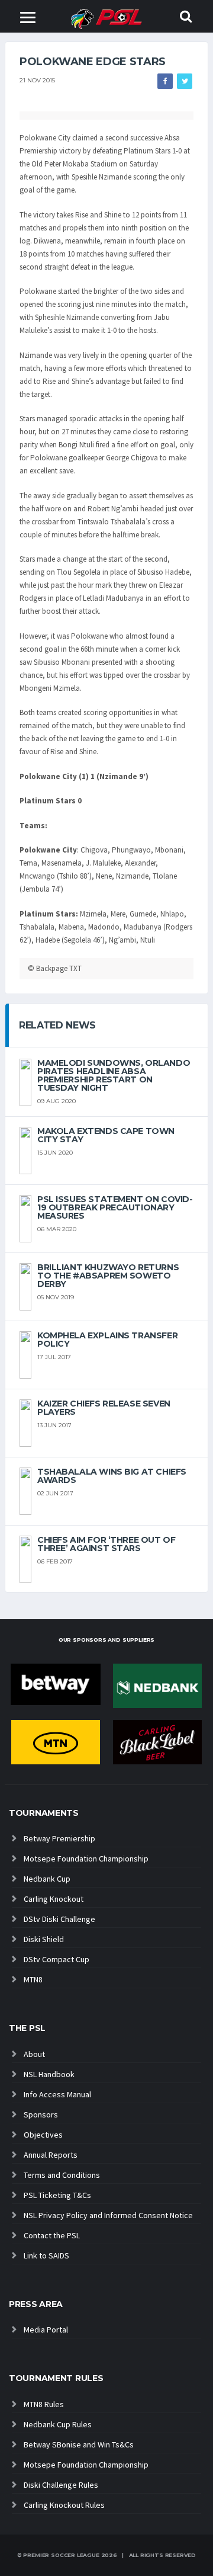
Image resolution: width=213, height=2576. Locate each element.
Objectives (43, 2135)
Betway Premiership (59, 1838)
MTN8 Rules (44, 2404)
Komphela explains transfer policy (107, 1340)
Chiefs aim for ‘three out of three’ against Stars (106, 1544)
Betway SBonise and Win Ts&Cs (79, 2444)
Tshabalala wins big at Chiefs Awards (112, 1476)
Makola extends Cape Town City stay (106, 1135)
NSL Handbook (49, 2074)
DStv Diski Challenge (59, 1919)
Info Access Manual (57, 2094)
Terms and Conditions (62, 2175)
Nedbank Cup (47, 1879)
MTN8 (33, 1979)
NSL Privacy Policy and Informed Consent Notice (108, 2215)
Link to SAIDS (46, 2255)
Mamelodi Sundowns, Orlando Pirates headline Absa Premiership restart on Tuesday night (114, 1075)
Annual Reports (51, 2155)
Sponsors (41, 2114)
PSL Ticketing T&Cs (57, 2195)
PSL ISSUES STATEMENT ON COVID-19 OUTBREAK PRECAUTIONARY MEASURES (115, 1207)
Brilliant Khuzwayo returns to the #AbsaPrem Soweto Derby (108, 1276)
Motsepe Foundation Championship (86, 1859)
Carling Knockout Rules (64, 2505)
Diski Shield (44, 1939)
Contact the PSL (52, 2235)
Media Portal (46, 2330)
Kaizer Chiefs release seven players (104, 1408)
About (34, 2054)
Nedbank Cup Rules (58, 2424)
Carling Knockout (54, 1899)
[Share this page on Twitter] (185, 81)
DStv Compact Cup (57, 1959)
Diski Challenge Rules (61, 2485)
